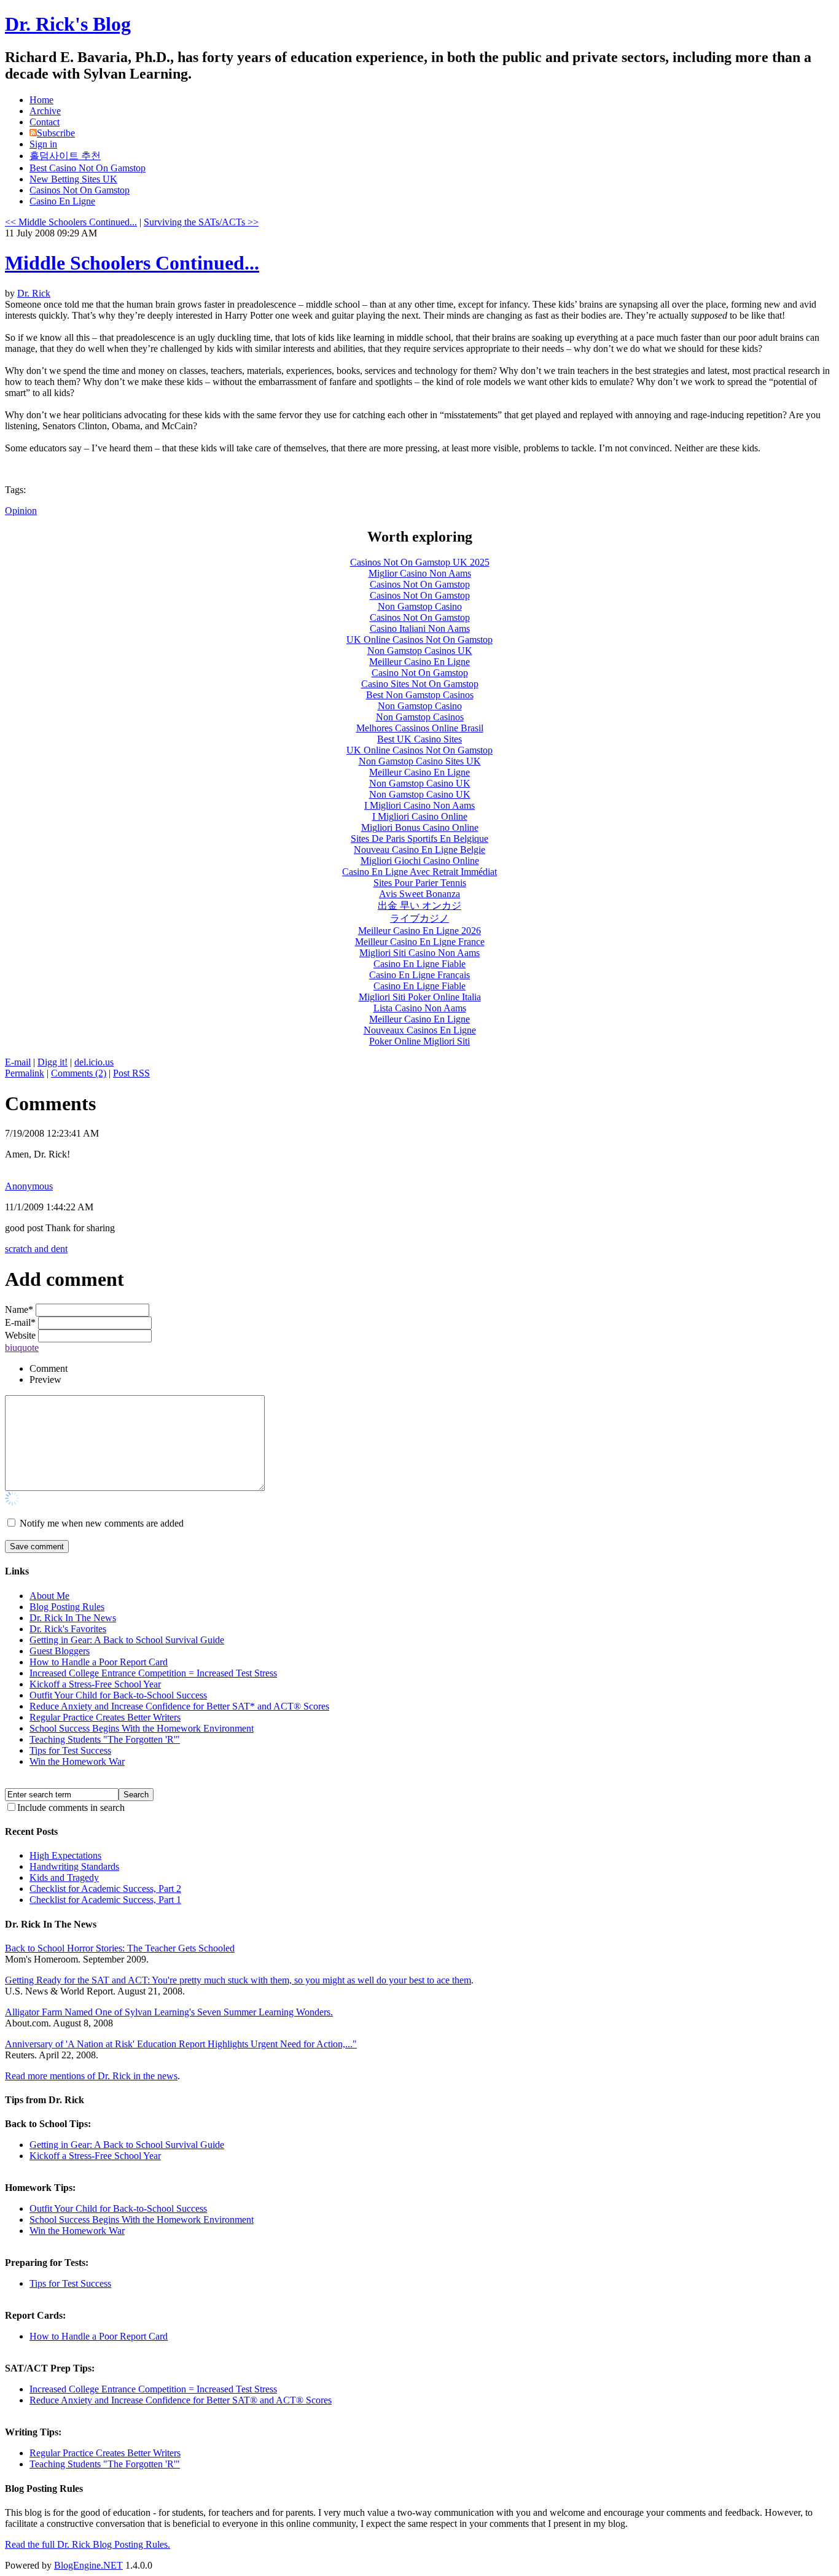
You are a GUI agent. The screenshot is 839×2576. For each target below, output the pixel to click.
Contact (45, 122)
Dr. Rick (34, 293)
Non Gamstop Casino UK (420, 783)
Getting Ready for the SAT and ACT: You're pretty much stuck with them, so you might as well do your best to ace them (238, 1980)
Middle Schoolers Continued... (132, 263)
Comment (49, 1368)
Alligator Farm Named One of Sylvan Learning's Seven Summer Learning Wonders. (169, 2012)
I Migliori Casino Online (420, 816)
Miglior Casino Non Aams (420, 573)
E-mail (18, 1062)
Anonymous (29, 1186)
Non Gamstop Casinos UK (420, 651)
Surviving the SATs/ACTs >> (201, 222)
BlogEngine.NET (88, 2565)
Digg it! (53, 1062)
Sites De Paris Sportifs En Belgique (419, 839)
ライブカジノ (419, 918)
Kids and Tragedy (64, 1878)
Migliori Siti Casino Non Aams (419, 953)
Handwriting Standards (74, 1866)
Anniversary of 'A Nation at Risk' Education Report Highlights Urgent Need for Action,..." (181, 2044)
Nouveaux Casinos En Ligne (420, 1030)
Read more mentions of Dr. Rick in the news (91, 2076)
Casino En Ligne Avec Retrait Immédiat (419, 872)
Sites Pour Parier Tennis (420, 883)
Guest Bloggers (60, 1651)
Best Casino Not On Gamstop (88, 168)
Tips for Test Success (70, 1750)
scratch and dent (36, 1249)
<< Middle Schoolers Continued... (71, 222)
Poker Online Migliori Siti (419, 1041)
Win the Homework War (77, 1761)
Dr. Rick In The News (73, 1618)
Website (20, 1335)
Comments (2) (79, 1073)
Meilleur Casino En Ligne (419, 662)
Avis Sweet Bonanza (419, 894)
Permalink (25, 1073)
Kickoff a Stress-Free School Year (95, 1684)
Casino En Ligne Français (419, 975)
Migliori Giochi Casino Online (420, 861)
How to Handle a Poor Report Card (99, 1662)
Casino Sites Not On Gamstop (420, 684)
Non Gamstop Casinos (420, 717)
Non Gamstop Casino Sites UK (420, 761)
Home (41, 100)
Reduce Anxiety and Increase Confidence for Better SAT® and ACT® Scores (181, 2400)
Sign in (43, 144)
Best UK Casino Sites (419, 739)
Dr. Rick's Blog (68, 24)
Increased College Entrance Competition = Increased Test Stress (153, 1673)
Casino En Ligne (62, 201)
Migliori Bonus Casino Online (420, 827)
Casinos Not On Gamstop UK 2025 (420, 562)
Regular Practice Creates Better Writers (105, 1717)
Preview (45, 1379)
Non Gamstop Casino (420, 606)
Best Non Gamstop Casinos (420, 695)
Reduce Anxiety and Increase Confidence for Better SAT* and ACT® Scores (179, 1706)
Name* (19, 1309)
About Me (49, 1596)
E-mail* (20, 1322)
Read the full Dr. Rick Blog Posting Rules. (88, 2544)
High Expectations (65, 1855)
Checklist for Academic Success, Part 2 (105, 1889)
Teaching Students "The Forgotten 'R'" (105, 1739)
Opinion (21, 511)
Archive (45, 111)
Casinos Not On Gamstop (80, 190)
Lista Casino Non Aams (420, 1008)
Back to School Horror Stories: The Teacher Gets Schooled (120, 1948)
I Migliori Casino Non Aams (419, 805)
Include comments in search (71, 1807)
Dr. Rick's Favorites (68, 1629)
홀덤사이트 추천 (65, 156)
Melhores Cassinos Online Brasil (420, 728)
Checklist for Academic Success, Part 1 (105, 1900)
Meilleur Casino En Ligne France (420, 942)
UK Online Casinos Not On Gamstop (419, 640)
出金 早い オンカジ (419, 905)
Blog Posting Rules (67, 1607)
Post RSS (131, 1073)
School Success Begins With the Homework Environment (142, 1728)
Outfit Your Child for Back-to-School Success (118, 1695)
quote (28, 1348)
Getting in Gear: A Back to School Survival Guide (127, 1640)
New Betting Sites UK (73, 179)
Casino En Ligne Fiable (419, 964)
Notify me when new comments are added (102, 1523)
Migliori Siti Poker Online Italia (420, 997)
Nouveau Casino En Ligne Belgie (419, 850)
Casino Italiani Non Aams (420, 628)
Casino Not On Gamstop (420, 673)
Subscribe (56, 133)
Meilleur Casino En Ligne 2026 (419, 931)
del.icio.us (94, 1062)
